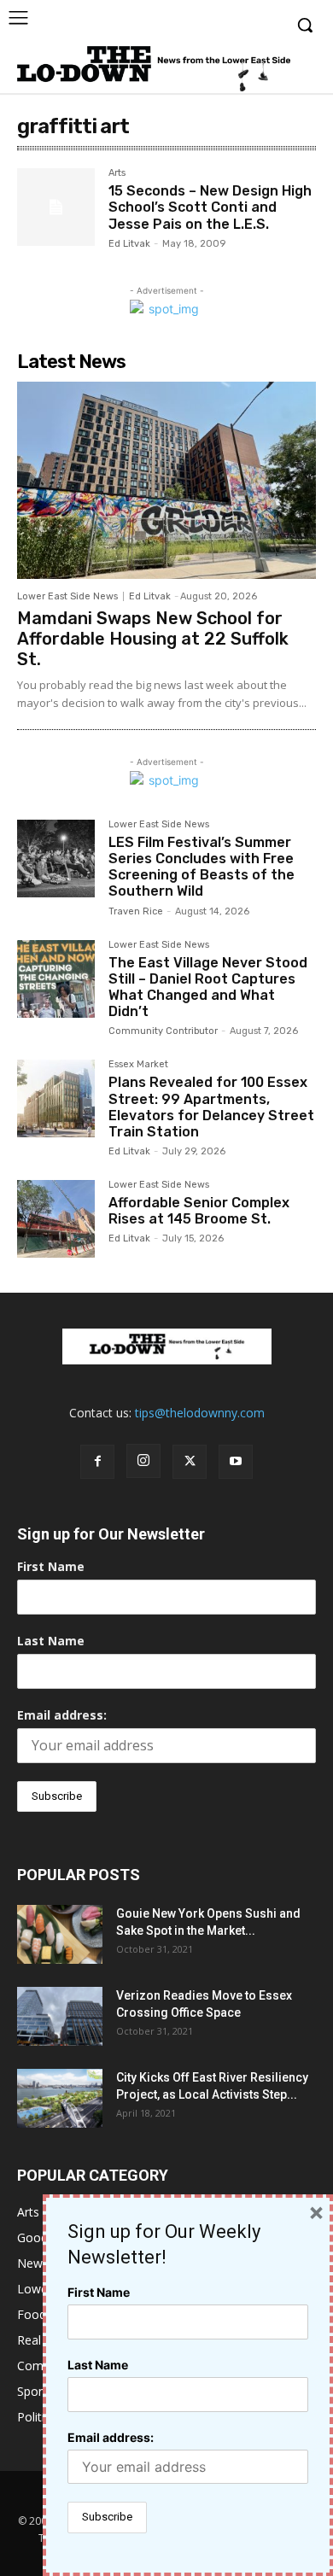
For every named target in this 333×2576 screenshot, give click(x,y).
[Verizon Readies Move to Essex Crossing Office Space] (60, 2016)
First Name (51, 1566)
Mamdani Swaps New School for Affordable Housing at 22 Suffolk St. (153, 639)
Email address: (62, 1715)
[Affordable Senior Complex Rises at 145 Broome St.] (56, 1219)
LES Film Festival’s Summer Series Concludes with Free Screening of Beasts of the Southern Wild (202, 867)
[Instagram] (143, 1461)
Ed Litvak (129, 244)
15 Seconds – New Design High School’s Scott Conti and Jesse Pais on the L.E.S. (210, 207)
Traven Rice (136, 911)
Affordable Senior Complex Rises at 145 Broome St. (199, 1211)
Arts (117, 173)
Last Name (51, 1641)
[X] (190, 1462)
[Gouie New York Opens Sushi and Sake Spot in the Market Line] (60, 1934)
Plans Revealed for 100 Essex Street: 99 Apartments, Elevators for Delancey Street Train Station (211, 1107)
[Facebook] (97, 1462)
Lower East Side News (67, 596)
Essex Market (138, 1065)
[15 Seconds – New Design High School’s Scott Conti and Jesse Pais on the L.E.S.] (56, 207)
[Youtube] (236, 1462)
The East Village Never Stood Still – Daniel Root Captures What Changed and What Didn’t (208, 987)
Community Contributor (163, 1031)
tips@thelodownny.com (200, 1413)
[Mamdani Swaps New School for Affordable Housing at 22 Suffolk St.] (166, 480)
